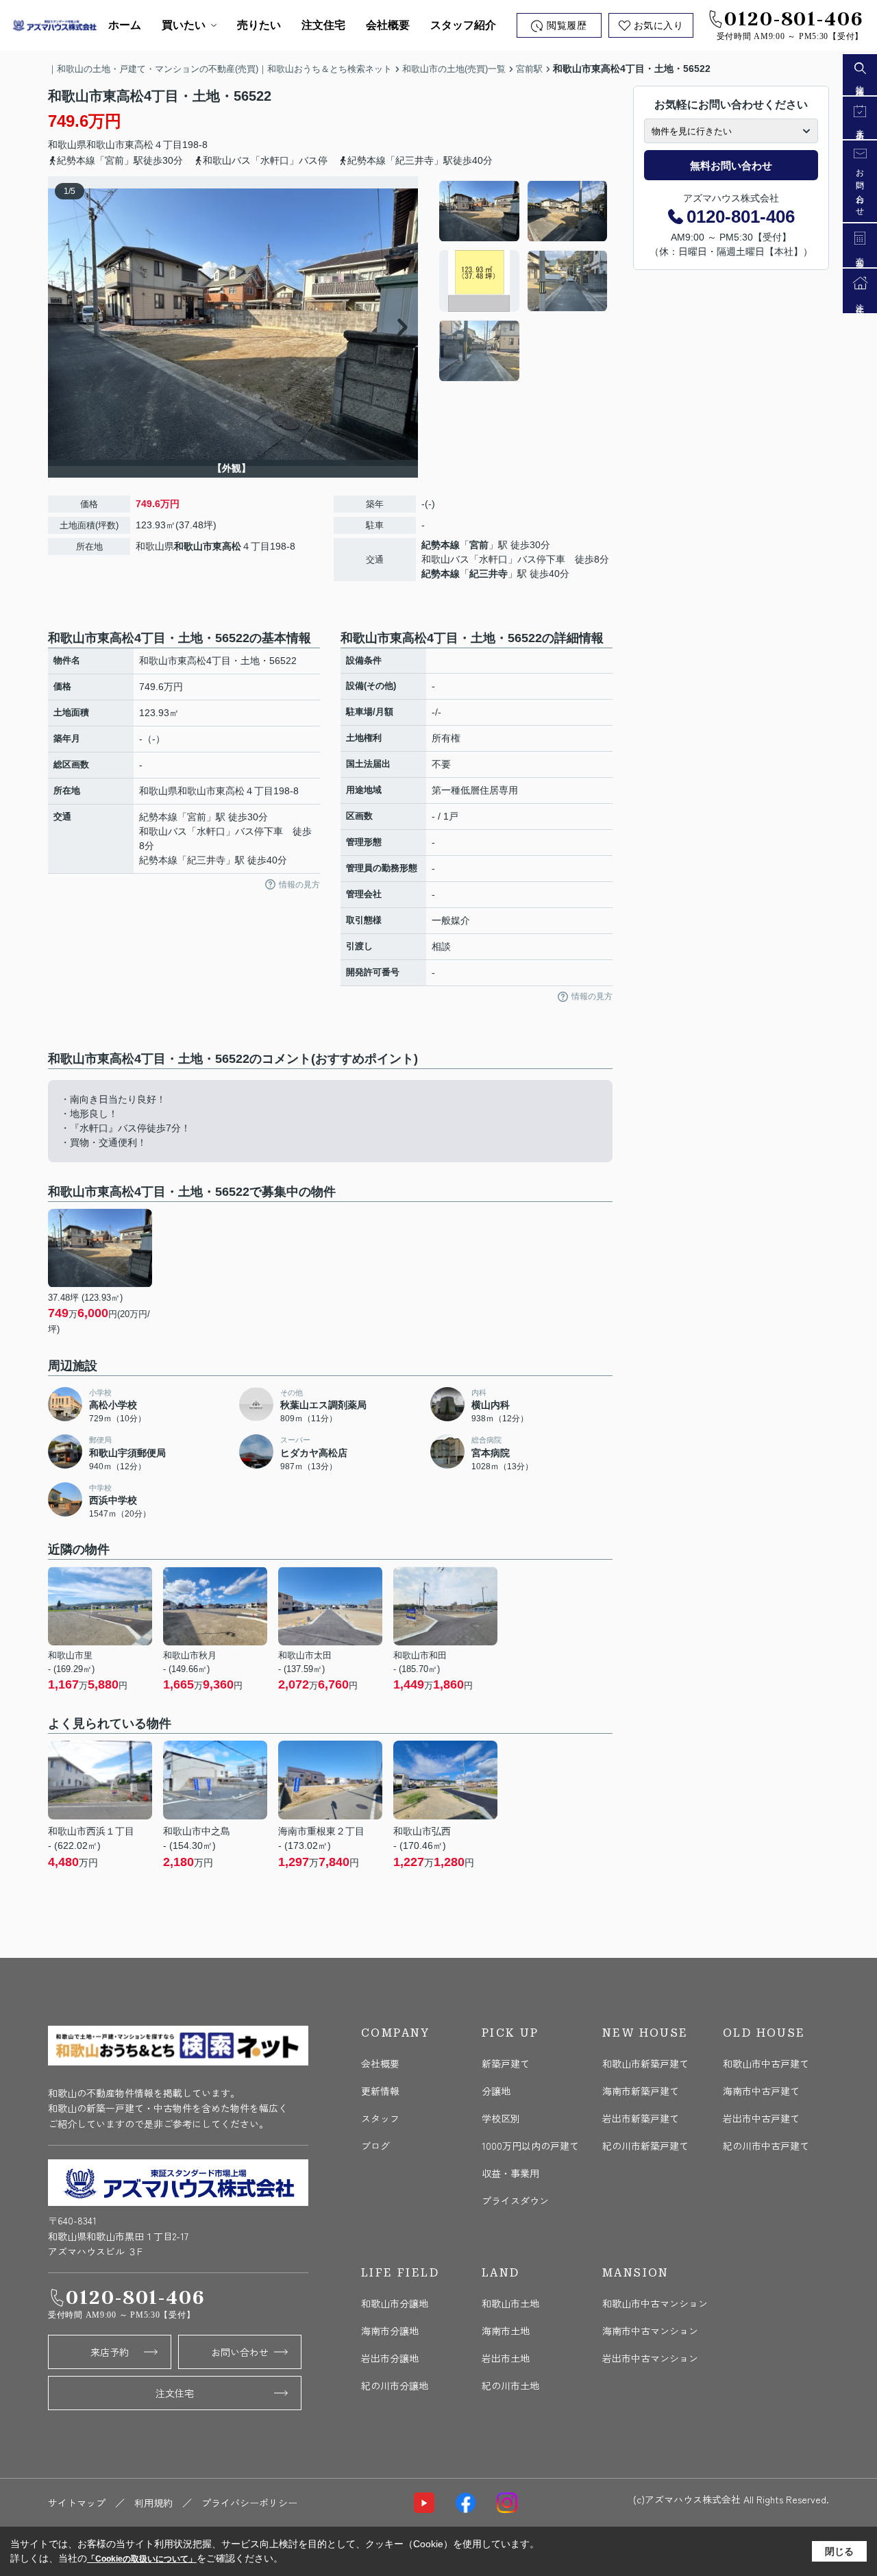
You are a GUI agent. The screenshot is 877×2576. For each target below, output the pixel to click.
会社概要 (388, 25)
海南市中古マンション (650, 2331)
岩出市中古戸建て (761, 2118)
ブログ (375, 2146)
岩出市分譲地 (390, 2358)
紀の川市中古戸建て (766, 2146)
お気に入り (659, 26)
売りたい (259, 25)
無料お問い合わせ (731, 165)
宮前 (479, 545)
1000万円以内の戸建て (530, 2146)
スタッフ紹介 (463, 25)
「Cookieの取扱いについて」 (142, 2559)
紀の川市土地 (510, 2385)
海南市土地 (506, 2331)
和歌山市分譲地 (395, 2303)
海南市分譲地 (390, 2331)
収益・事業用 (510, 2173)
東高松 (139, 145)
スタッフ (380, 2118)
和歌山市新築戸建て (645, 2063)
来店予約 (110, 2352)
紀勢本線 (441, 545)
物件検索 (860, 83)
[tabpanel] (524, 281)
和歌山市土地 (510, 2303)
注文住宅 (323, 25)
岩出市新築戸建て (641, 2118)
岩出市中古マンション (650, 2358)
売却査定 (860, 255)
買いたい (184, 25)
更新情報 (380, 2091)
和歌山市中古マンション (655, 2303)
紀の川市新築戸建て (645, 2146)
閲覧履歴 (567, 26)
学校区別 (501, 2118)
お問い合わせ (240, 2352)
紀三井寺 (489, 574)
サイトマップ (77, 2503)
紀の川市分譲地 (395, 2385)
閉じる (839, 2551)
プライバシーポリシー (249, 2503)
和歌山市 (106, 145)
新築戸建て (506, 2063)
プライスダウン (515, 2200)
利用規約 (153, 2503)
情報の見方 (299, 885)
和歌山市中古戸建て (766, 2063)
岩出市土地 (506, 2358)
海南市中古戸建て (761, 2091)
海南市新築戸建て (641, 2091)
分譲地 (496, 2091)
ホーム (125, 25)
